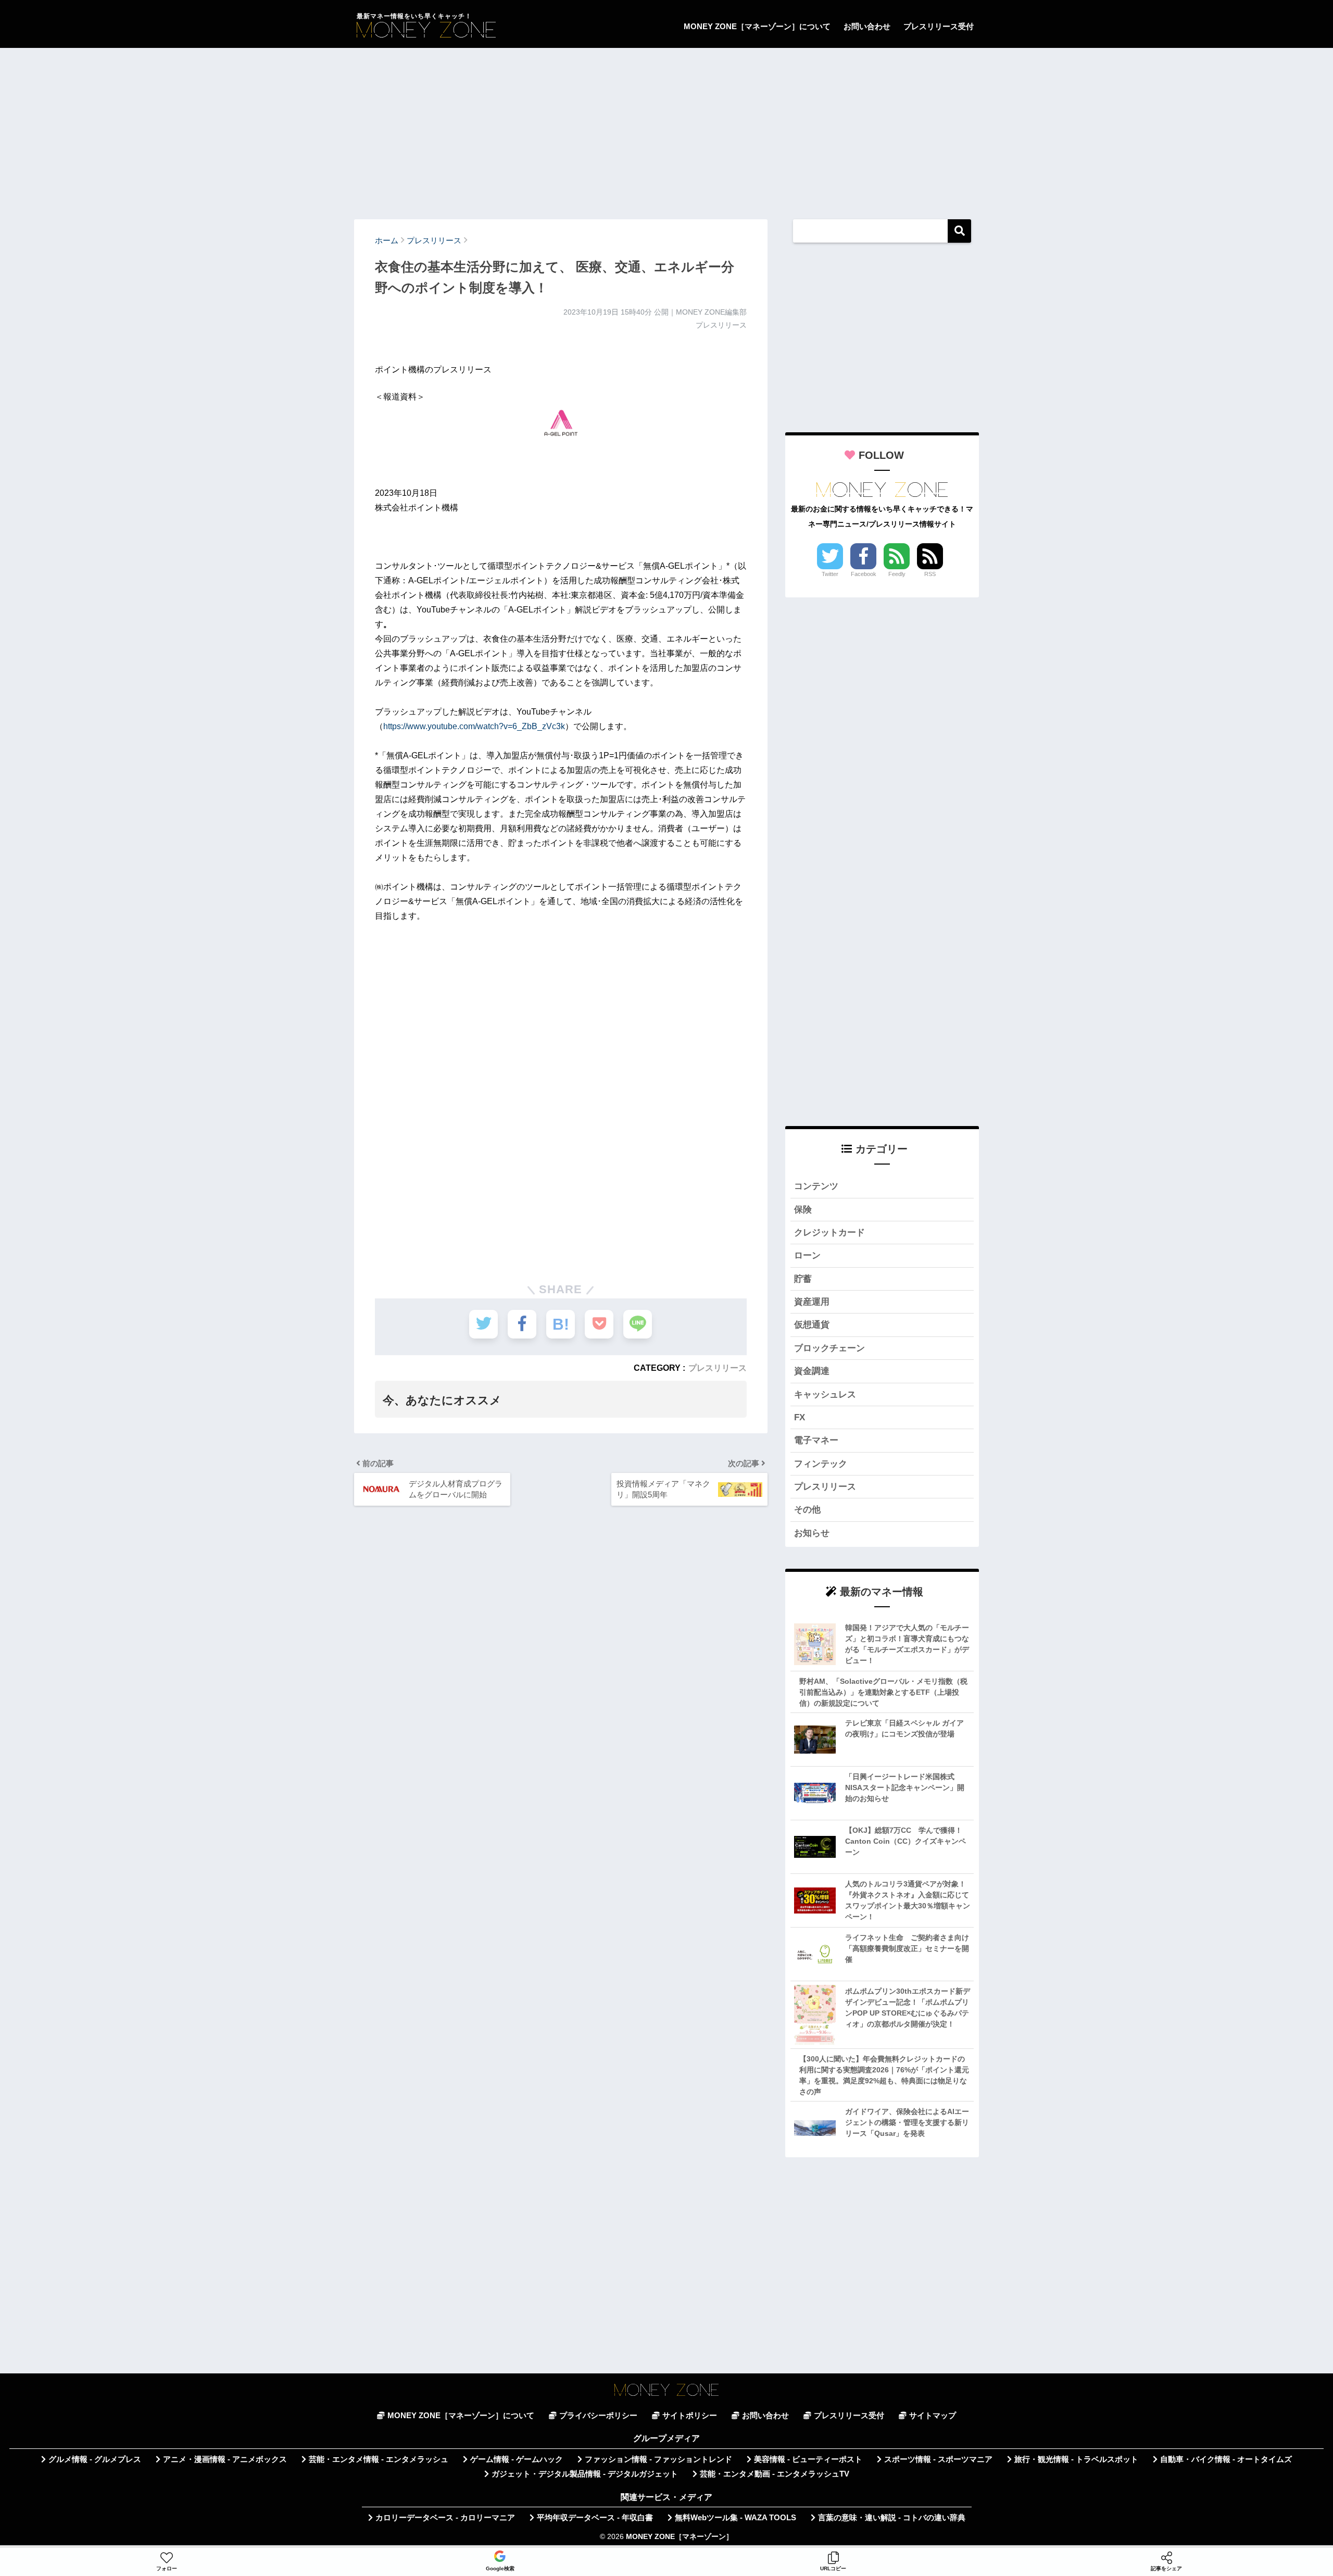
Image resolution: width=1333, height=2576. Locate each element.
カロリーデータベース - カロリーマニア (445, 2518)
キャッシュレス (825, 1395)
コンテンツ (816, 1186)
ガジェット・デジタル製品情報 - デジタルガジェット (585, 2474)
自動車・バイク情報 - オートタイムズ (1226, 2459)
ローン (807, 1255)
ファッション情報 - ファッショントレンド (658, 2459)
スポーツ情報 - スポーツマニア (938, 2459)
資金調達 (812, 1371)
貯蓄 (803, 1279)
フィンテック (821, 1464)
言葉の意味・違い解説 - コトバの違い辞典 (892, 2518)
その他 (807, 1510)
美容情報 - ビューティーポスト (808, 2459)
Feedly (897, 574)
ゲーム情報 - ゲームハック (517, 2459)
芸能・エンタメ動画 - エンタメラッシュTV (775, 2474)
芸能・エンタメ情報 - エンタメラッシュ (379, 2459)
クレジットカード (829, 1233)
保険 (803, 1210)
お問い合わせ (867, 26)
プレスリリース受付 (939, 26)
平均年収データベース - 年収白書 (595, 2518)
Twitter (830, 574)
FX (800, 1417)
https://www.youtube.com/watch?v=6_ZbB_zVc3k (474, 726)
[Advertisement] (666, 129)
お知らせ (812, 1533)
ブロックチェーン (829, 1348)
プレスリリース (718, 1368)
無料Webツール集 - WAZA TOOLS (735, 2518)
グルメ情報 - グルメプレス (95, 2459)
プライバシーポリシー (598, 2416)
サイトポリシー (690, 2416)
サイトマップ (933, 2416)
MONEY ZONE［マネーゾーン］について (757, 26)
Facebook (864, 574)
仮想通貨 (812, 1325)
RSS (930, 574)
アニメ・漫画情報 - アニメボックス (225, 2459)
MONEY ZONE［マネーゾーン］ (680, 2537)
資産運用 (812, 1302)
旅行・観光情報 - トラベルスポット (1076, 2459)
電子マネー (816, 1440)
